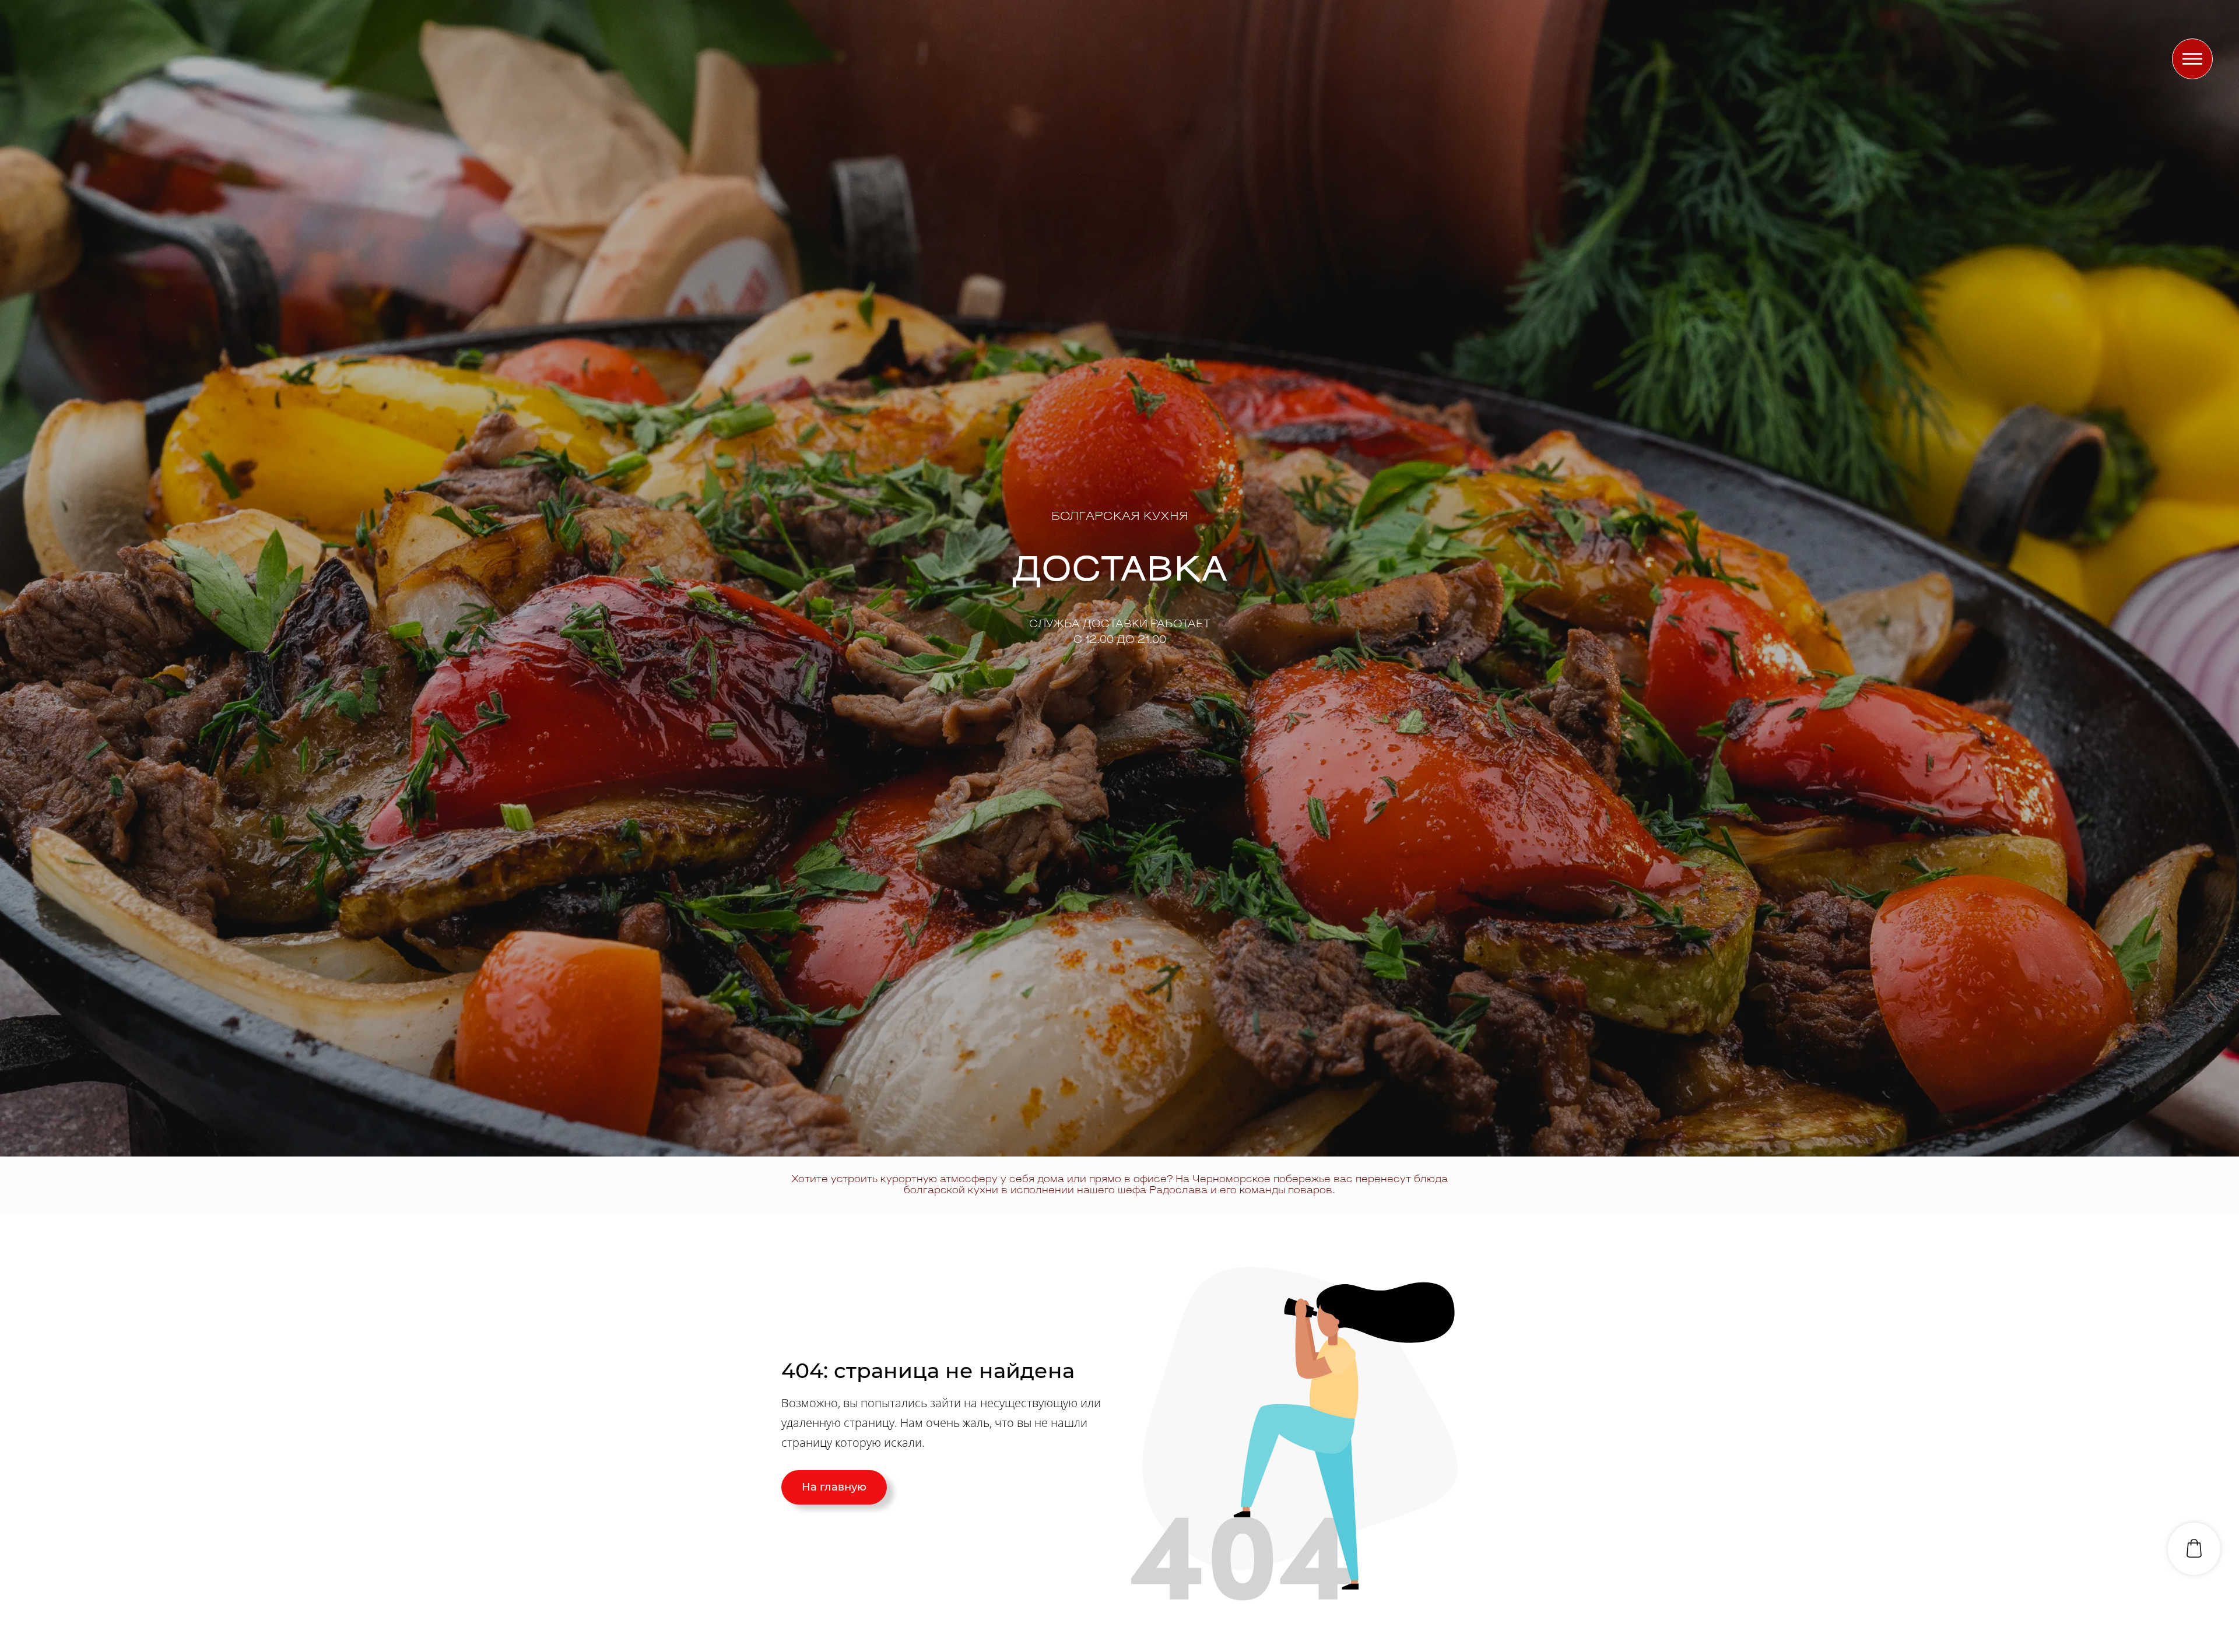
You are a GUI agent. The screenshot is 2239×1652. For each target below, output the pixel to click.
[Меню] (2192, 59)
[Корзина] (2194, 1549)
